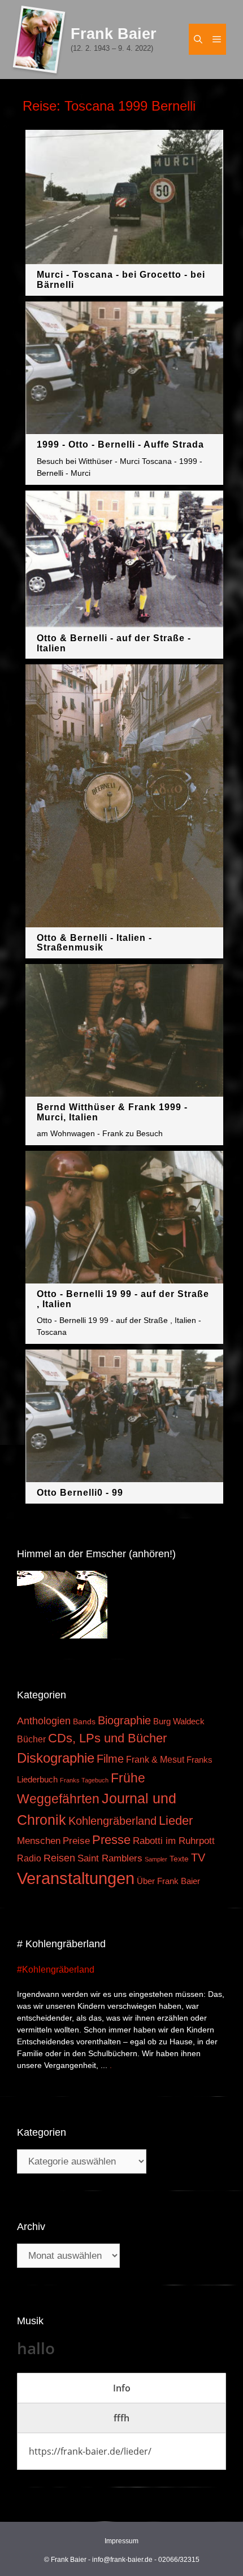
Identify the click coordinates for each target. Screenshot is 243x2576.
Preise (76, 1841)
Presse (111, 1840)
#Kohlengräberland (56, 1970)
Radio (29, 1858)
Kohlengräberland (112, 1821)
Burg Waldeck (179, 1721)
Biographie (124, 1720)
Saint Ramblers (110, 1858)
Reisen (59, 1858)
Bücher (31, 1739)
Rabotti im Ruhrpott (174, 1841)
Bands (84, 1722)
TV (198, 1857)
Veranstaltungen (76, 1878)
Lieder (176, 1821)
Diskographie (56, 1758)
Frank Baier (114, 34)
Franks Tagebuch (84, 1780)
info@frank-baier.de (122, 2560)
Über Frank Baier (168, 1881)
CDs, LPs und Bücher (107, 1738)
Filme (110, 1759)
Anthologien (44, 1721)
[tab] (121, 2388)
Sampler (156, 1859)
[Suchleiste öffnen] (198, 39)
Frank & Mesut (155, 1759)
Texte (179, 1859)
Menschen (39, 1841)
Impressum (121, 2541)
